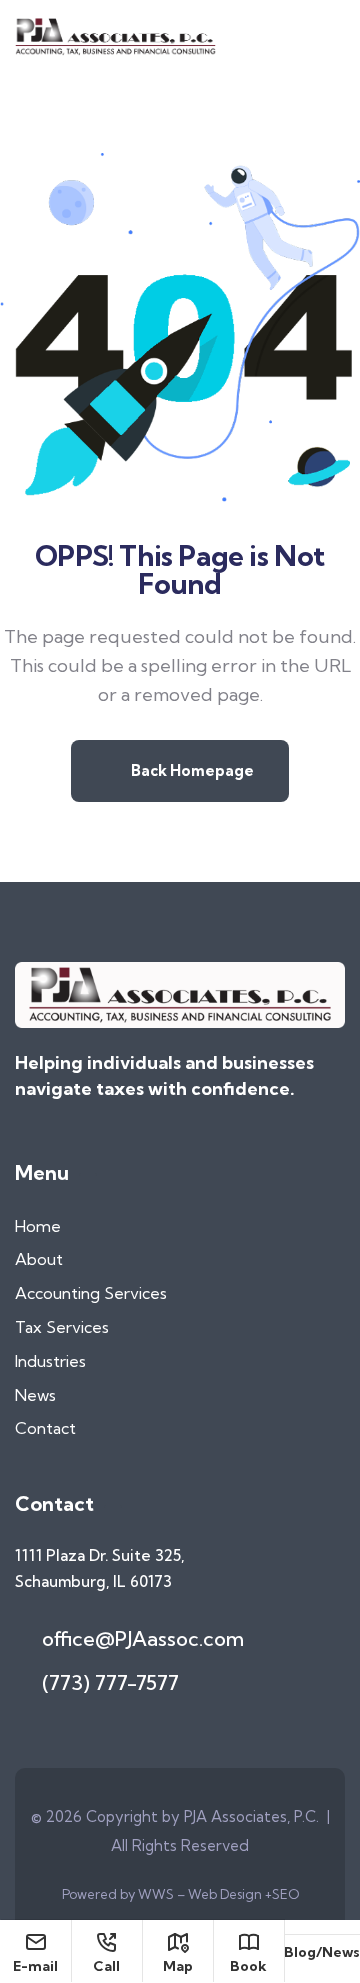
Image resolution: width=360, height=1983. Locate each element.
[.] (333, 42)
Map (178, 1965)
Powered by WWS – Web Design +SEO (180, 1894)
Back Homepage (191, 770)
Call (106, 1965)
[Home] (115, 37)
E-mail (35, 1965)
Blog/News (322, 1952)
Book (248, 1965)
